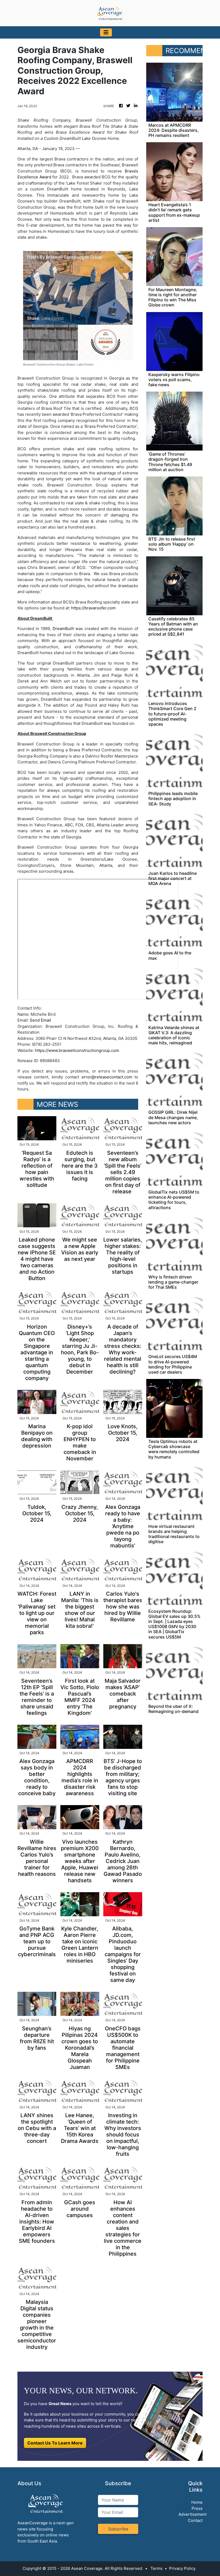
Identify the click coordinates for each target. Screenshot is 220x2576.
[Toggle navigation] (106, 32)
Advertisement (192, 2514)
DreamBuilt (63, 629)
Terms (157, 2568)
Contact (195, 2520)
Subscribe (118, 2529)
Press (197, 2508)
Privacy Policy (182, 2568)
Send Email (40, 1020)
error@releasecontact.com (107, 1077)
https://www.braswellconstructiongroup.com (77, 1050)
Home (197, 2502)
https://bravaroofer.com (93, 608)
